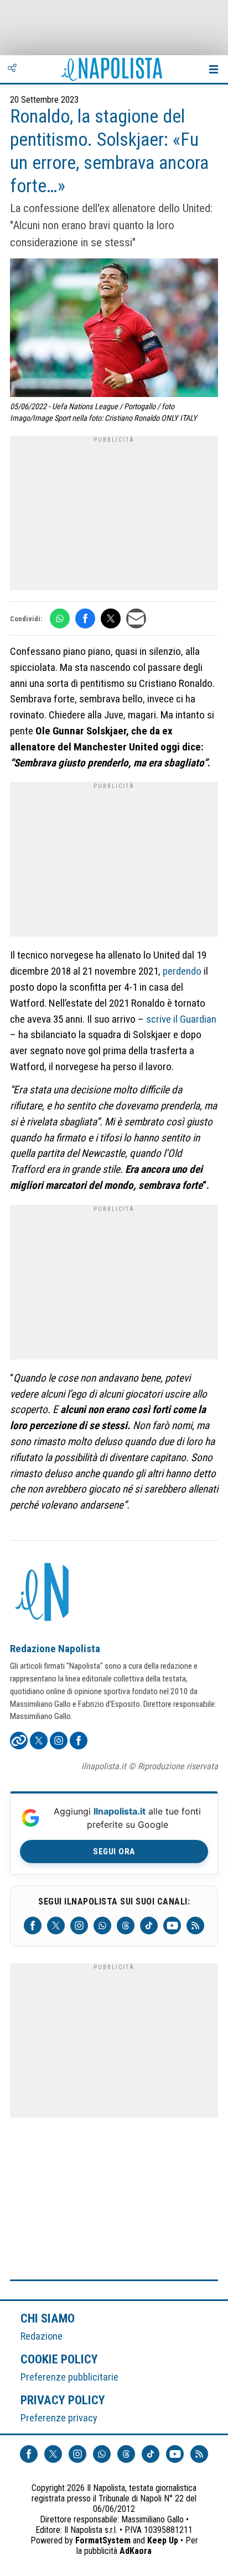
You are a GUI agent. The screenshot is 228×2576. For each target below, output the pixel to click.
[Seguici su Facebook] (33, 1926)
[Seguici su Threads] (126, 1926)
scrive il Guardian (181, 1019)
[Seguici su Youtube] (172, 1926)
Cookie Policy (59, 2359)
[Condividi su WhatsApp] (60, 618)
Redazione (42, 2336)
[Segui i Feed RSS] (195, 1926)
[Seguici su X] (56, 1926)
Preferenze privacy (59, 2418)
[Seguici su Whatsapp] (102, 1926)
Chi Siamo (48, 2318)
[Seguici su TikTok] (149, 1926)
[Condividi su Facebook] (85, 618)
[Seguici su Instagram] (79, 1926)
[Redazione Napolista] (43, 1593)
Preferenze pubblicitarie (69, 2377)
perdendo (182, 971)
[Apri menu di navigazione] (214, 69)
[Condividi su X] (111, 618)
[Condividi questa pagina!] (12, 69)
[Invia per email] (136, 618)
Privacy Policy (63, 2400)
